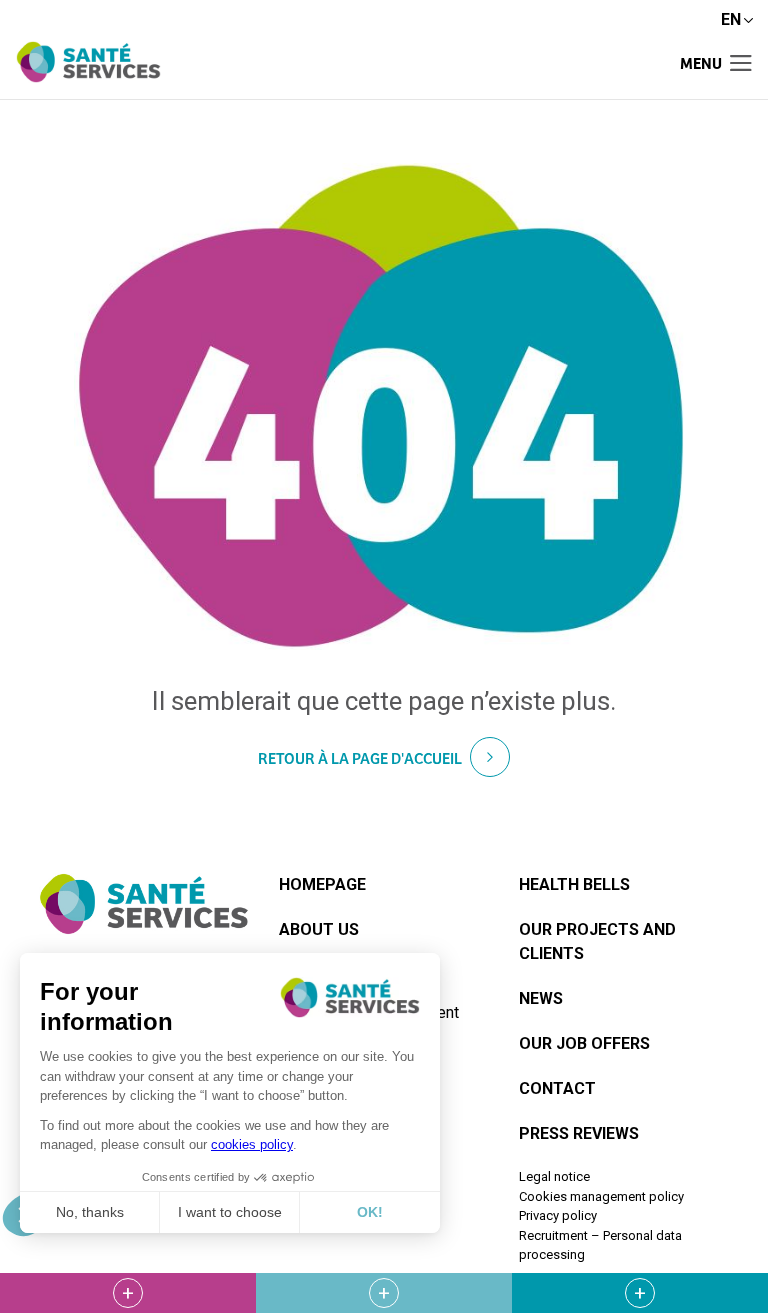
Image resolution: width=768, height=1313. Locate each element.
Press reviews (579, 1133)
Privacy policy (558, 1215)
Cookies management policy (601, 1196)
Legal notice (554, 1176)
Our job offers (584, 1043)
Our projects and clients (597, 941)
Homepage (322, 884)
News (541, 998)
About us (319, 929)
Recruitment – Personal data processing (600, 1245)
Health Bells (574, 884)
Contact (557, 1088)
